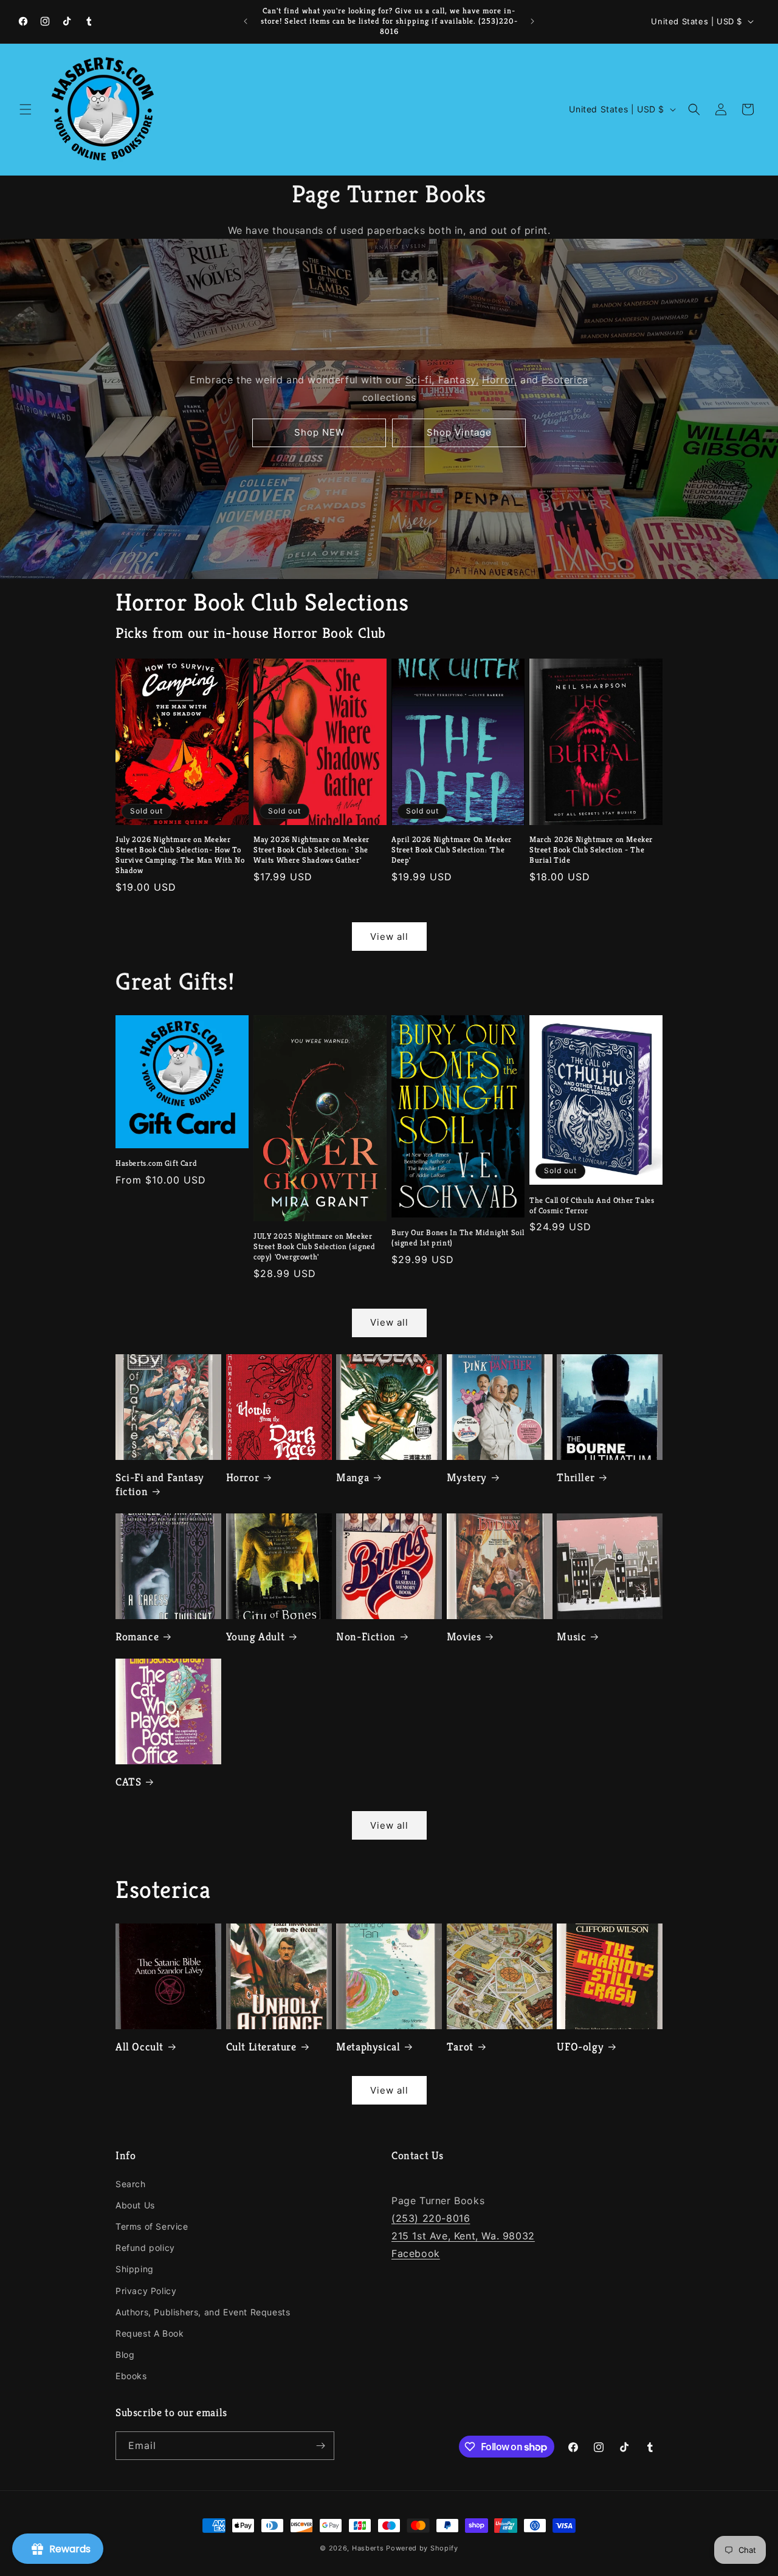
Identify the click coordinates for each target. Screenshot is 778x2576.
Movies (464, 1636)
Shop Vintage (459, 432)
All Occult (139, 2047)
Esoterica (565, 380)
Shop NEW (319, 432)
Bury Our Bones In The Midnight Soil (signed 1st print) (458, 1238)
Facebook (416, 2253)
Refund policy (145, 2248)
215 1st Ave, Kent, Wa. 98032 (463, 2236)
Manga (353, 1477)
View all (389, 937)
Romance (137, 1636)
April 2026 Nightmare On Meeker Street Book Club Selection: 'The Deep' (452, 850)
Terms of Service (152, 2226)
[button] (26, 109)
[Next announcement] (532, 21)
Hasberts (368, 2548)
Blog (125, 2355)
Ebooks (131, 2376)
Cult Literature (261, 2047)
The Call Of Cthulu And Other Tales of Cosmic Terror (592, 1206)
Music (571, 1636)
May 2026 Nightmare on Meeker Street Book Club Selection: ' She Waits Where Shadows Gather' (312, 850)
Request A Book (150, 2333)
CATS (128, 1782)
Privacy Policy (146, 2291)
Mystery (467, 1477)
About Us (135, 2205)
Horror (243, 1477)
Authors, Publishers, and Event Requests (203, 2312)
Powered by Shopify (422, 2548)
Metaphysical (368, 2047)
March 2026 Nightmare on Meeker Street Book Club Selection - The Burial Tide (591, 850)
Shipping (135, 2269)
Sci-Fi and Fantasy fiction (160, 1484)
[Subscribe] (320, 2446)
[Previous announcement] (246, 21)
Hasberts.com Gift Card (156, 1163)
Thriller (576, 1477)
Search (131, 2184)
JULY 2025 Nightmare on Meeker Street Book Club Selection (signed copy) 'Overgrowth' (314, 1247)
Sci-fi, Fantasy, (442, 380)
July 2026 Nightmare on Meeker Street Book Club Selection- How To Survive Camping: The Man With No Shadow (180, 855)
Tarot (460, 2047)
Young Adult (256, 1636)
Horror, (499, 380)
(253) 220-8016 (431, 2218)
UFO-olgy (580, 2047)
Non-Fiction (366, 1636)
